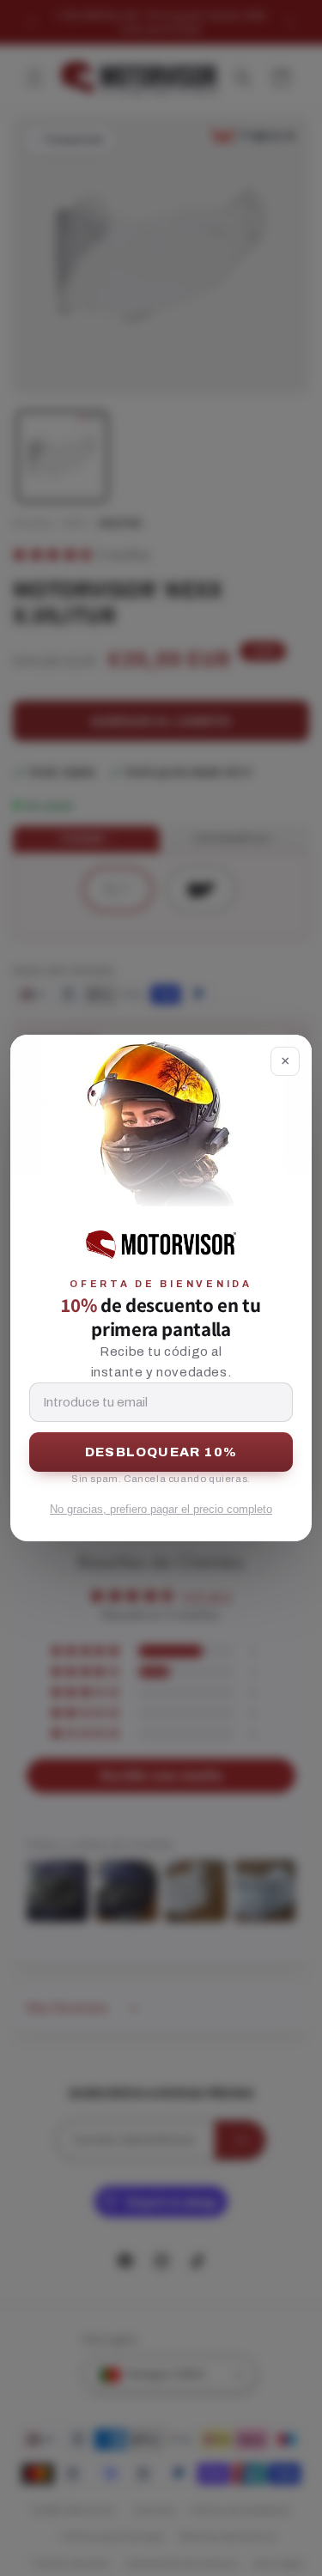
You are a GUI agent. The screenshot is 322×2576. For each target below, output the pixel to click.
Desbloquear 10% (161, 1452)
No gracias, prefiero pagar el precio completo (161, 1509)
